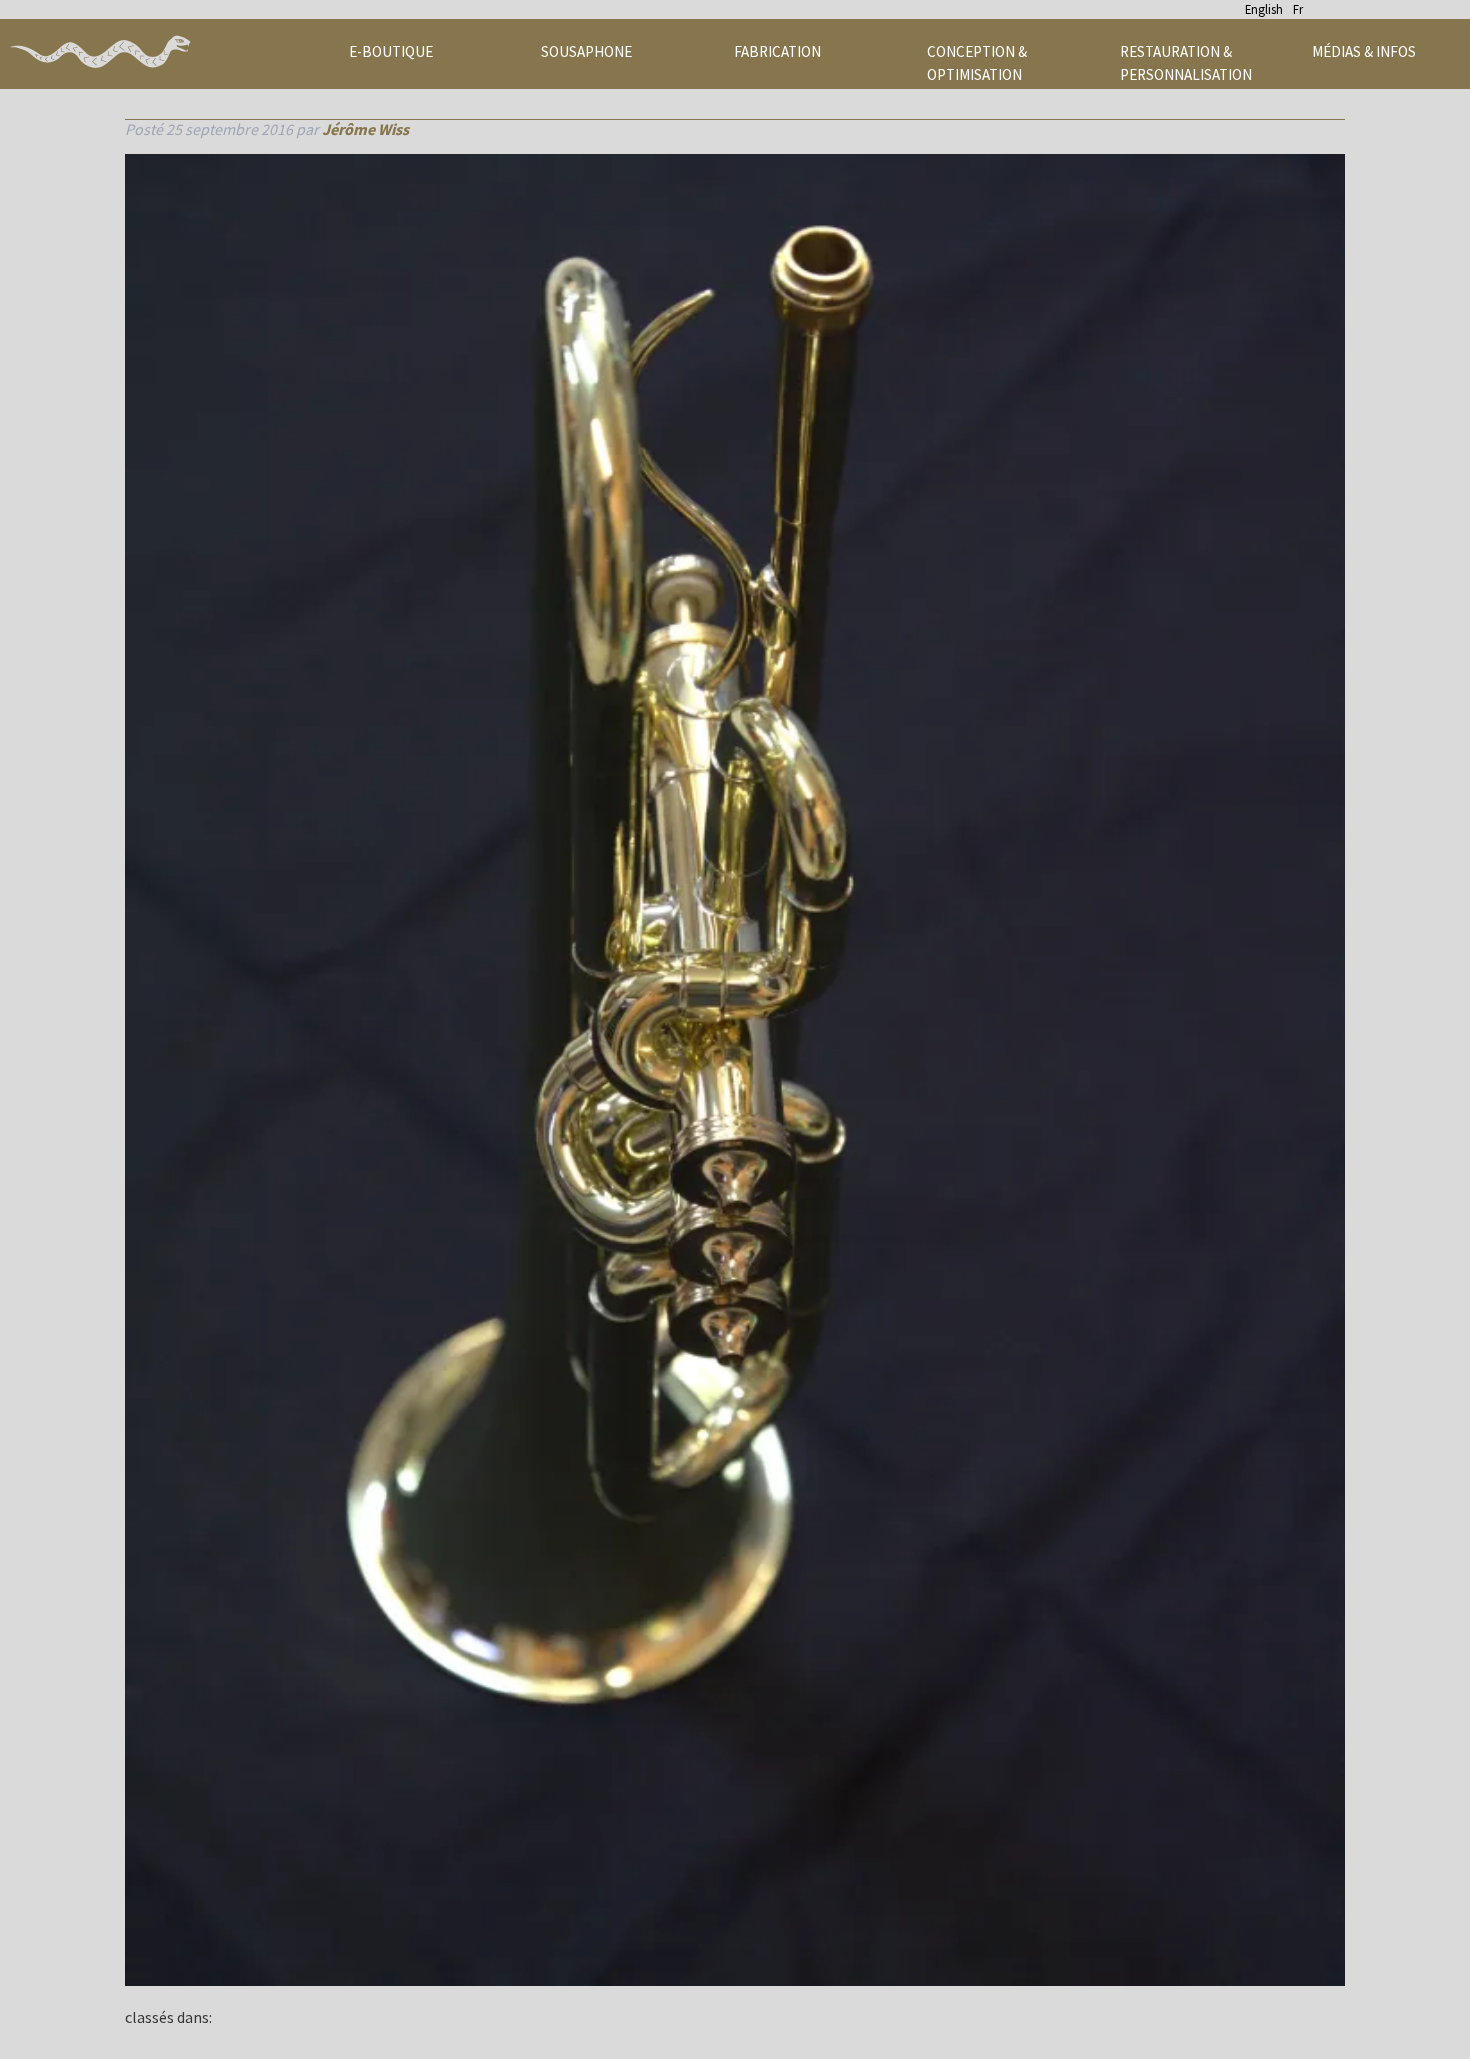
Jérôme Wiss (365, 129)
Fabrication (777, 51)
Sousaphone (586, 51)
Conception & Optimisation (977, 63)
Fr (1298, 9)
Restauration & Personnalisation (1186, 63)
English (1264, 9)
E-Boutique (391, 51)
